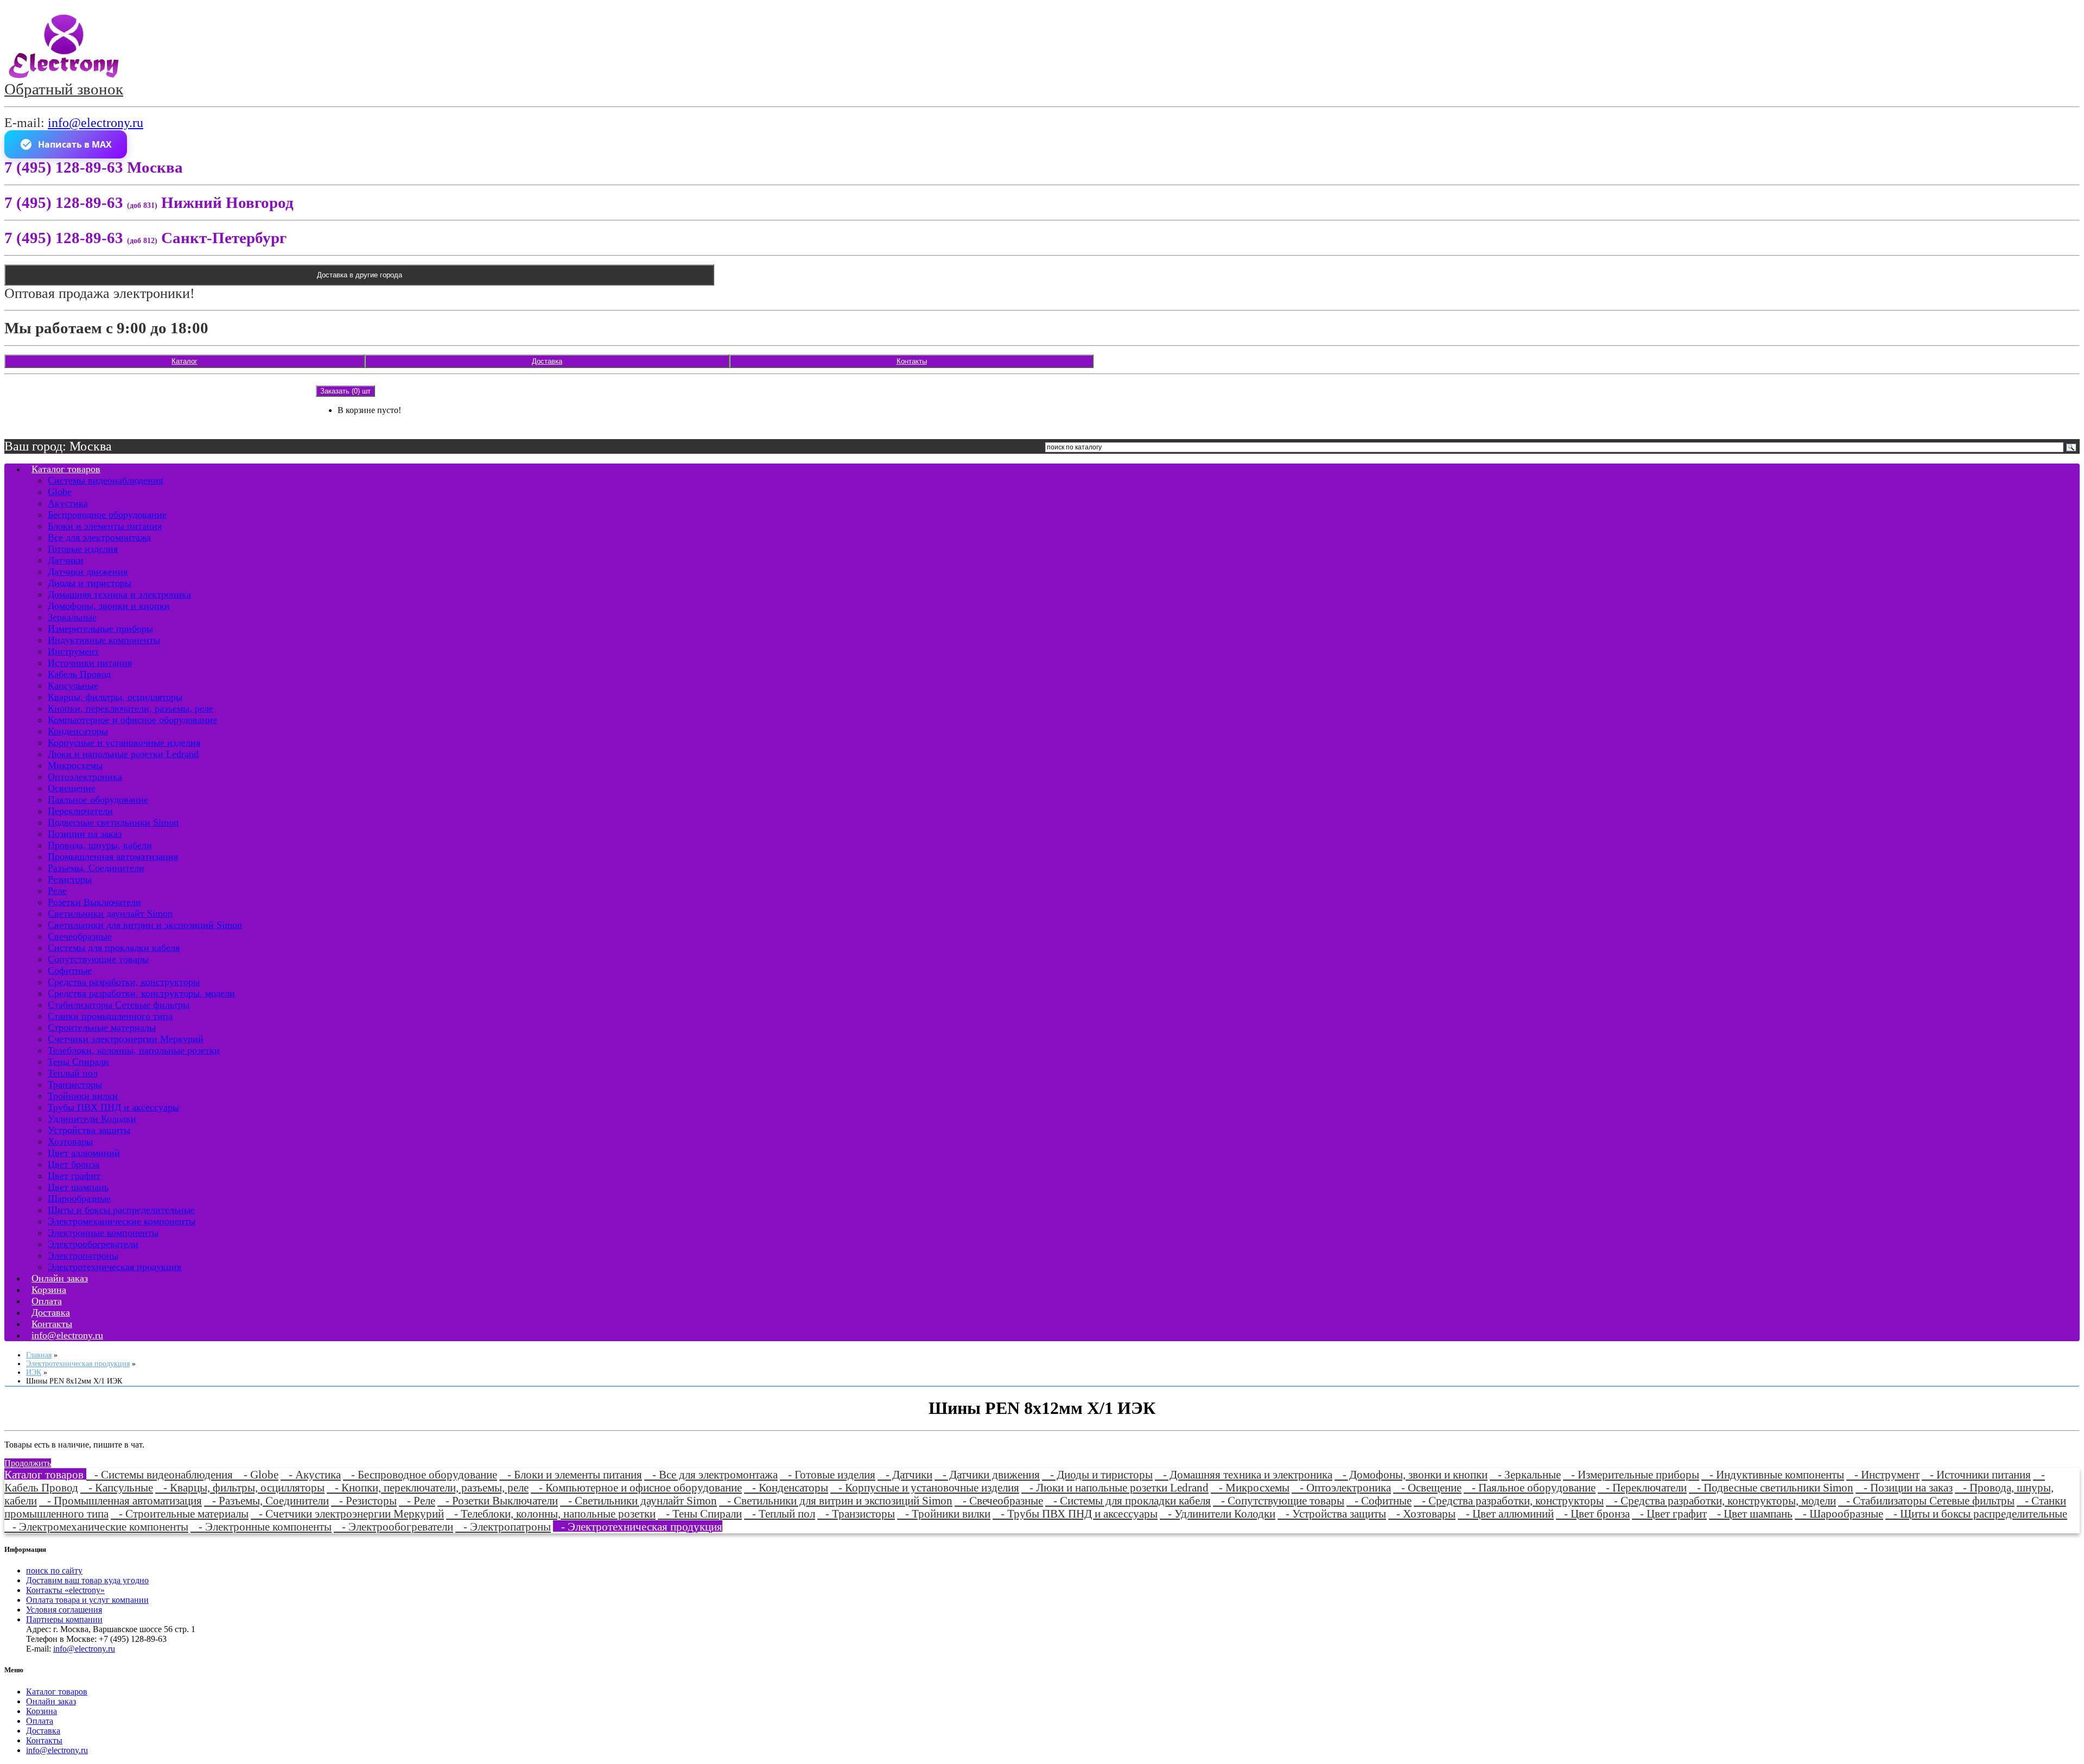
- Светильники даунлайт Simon (638, 1500)
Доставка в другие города (360, 275)
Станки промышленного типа (110, 1016)
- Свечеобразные (999, 1500)
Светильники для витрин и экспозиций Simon (145, 925)
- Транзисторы (856, 1514)
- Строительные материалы (180, 1514)
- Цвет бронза (1593, 1514)
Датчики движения (88, 572)
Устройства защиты (89, 1130)
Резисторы (70, 879)
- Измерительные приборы (1631, 1474)
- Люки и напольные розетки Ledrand (1115, 1487)
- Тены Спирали (700, 1514)
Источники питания (90, 663)
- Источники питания (1976, 1474)
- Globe (257, 1474)
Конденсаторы (78, 731)
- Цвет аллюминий (1506, 1514)
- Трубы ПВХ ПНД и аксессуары (1075, 1514)
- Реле (417, 1500)
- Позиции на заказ (1904, 1487)
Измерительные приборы (100, 629)
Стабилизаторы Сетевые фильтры (119, 1005)
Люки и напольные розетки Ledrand (123, 754)
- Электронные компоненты (261, 1527)
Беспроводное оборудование (107, 515)
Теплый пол (73, 1073)
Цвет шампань (78, 1187)
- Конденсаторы (786, 1487)
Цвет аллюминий (84, 1153)
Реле (57, 891)
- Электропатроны (503, 1527)
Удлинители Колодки (92, 1119)
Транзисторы (75, 1084)
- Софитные (1379, 1500)
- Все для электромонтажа (711, 1474)
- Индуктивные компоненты (1773, 1474)
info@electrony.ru (96, 123)
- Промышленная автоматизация (120, 1500)
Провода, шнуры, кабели (100, 845)
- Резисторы (364, 1500)
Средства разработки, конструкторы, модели (141, 993)
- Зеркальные (1525, 1474)
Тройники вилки (83, 1096)
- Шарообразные (1839, 1514)
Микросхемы (75, 765)
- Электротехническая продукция (638, 1527)
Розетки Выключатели (94, 902)
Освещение (72, 788)
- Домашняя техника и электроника (1244, 1474)
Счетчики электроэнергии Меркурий (126, 1039)
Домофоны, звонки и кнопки (109, 606)
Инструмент (73, 651)
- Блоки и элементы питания (571, 1474)
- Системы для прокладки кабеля (1128, 1500)
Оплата (40, 1721)
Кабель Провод (79, 674)
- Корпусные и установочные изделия (925, 1487)
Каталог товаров (66, 469)
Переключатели (80, 811)
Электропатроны (83, 1255)
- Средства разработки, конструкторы (1509, 1500)
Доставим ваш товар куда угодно (87, 1580)
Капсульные (73, 686)
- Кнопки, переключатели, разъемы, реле (428, 1487)
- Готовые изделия (828, 1474)
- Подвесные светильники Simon (1771, 1487)
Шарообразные (79, 1198)
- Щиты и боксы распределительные (1976, 1514)
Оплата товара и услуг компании (87, 1600)
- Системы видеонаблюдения (161, 1474)
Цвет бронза (74, 1164)
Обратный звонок (64, 89)
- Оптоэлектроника (1341, 1487)
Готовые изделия (83, 549)
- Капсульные (117, 1487)
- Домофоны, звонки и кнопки (1411, 1474)
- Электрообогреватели (393, 1527)
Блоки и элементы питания (105, 526)
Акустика (68, 503)
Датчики (66, 560)
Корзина (42, 1711)
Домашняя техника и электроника (119, 594)
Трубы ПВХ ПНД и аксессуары (113, 1107)
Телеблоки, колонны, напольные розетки (134, 1050)
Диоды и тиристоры (90, 583)
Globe (60, 492)
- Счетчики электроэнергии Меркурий (347, 1514)
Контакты (912, 361)
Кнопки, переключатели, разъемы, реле (131, 708)
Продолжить (28, 1463)
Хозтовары (70, 1141)
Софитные (70, 970)
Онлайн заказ (51, 1701)
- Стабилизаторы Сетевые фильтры (1926, 1500)
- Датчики (905, 1474)
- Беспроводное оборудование (420, 1474)
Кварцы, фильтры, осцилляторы (115, 697)
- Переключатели (1642, 1487)
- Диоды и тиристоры (1097, 1474)
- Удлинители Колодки (1218, 1514)
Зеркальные (72, 617)
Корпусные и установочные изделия (124, 743)
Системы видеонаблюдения (105, 480)
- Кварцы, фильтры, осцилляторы (240, 1487)
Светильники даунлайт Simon (110, 913)
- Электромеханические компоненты (96, 1527)
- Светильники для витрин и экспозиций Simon (836, 1500)
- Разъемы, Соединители (266, 1500)
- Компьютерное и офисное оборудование (636, 1487)
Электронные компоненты (103, 1233)
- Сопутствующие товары (1279, 1500)
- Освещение (1427, 1487)
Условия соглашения (64, 1610)
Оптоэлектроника (85, 777)
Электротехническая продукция (115, 1267)
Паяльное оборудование (98, 799)
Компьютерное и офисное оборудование (132, 720)
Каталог (185, 361)
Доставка (547, 361)
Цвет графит (74, 1176)
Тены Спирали (78, 1062)
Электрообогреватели (93, 1244)
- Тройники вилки (944, 1514)
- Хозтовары (1422, 1514)
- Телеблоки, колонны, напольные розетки (551, 1514)
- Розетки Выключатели (498, 1500)
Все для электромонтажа (99, 537)
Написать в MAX (75, 144)
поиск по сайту (54, 1571)
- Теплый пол (780, 1514)
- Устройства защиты (1332, 1514)
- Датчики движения (987, 1474)
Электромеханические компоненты (122, 1221)
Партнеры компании (64, 1619)
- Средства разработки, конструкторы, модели (1721, 1500)
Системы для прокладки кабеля (114, 948)
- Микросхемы (1250, 1487)
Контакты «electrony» (65, 1590)
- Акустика (311, 1474)
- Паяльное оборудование (1530, 1487)
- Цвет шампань (1751, 1514)
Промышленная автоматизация (113, 856)
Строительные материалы (102, 1027)
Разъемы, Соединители (96, 868)
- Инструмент (1883, 1474)
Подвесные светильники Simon (113, 822)
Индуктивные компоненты (104, 640)
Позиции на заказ (85, 834)
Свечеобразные (80, 936)
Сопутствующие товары (98, 959)
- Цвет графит (1669, 1514)
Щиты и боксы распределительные (121, 1210)
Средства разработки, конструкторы (124, 982)
